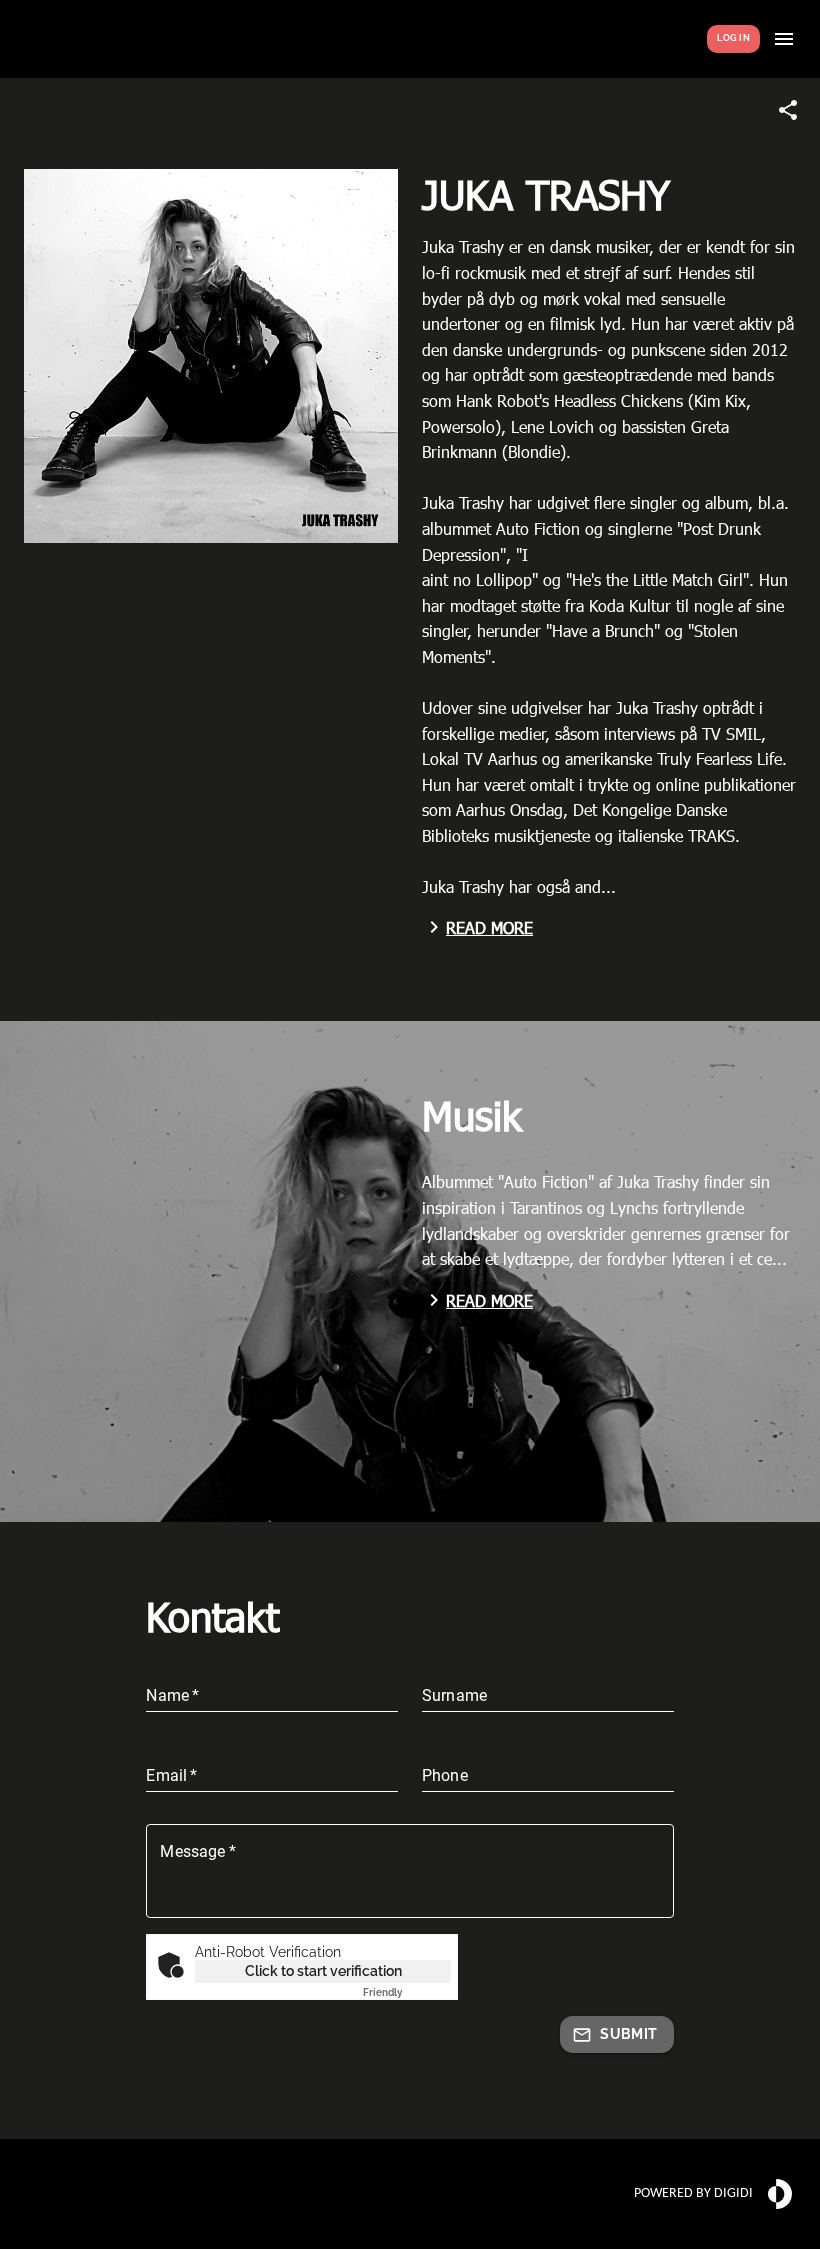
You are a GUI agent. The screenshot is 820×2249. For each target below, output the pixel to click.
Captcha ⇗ (407, 1992)
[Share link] (788, 110)
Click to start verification (323, 1971)
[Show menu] (784, 39)
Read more (489, 927)
